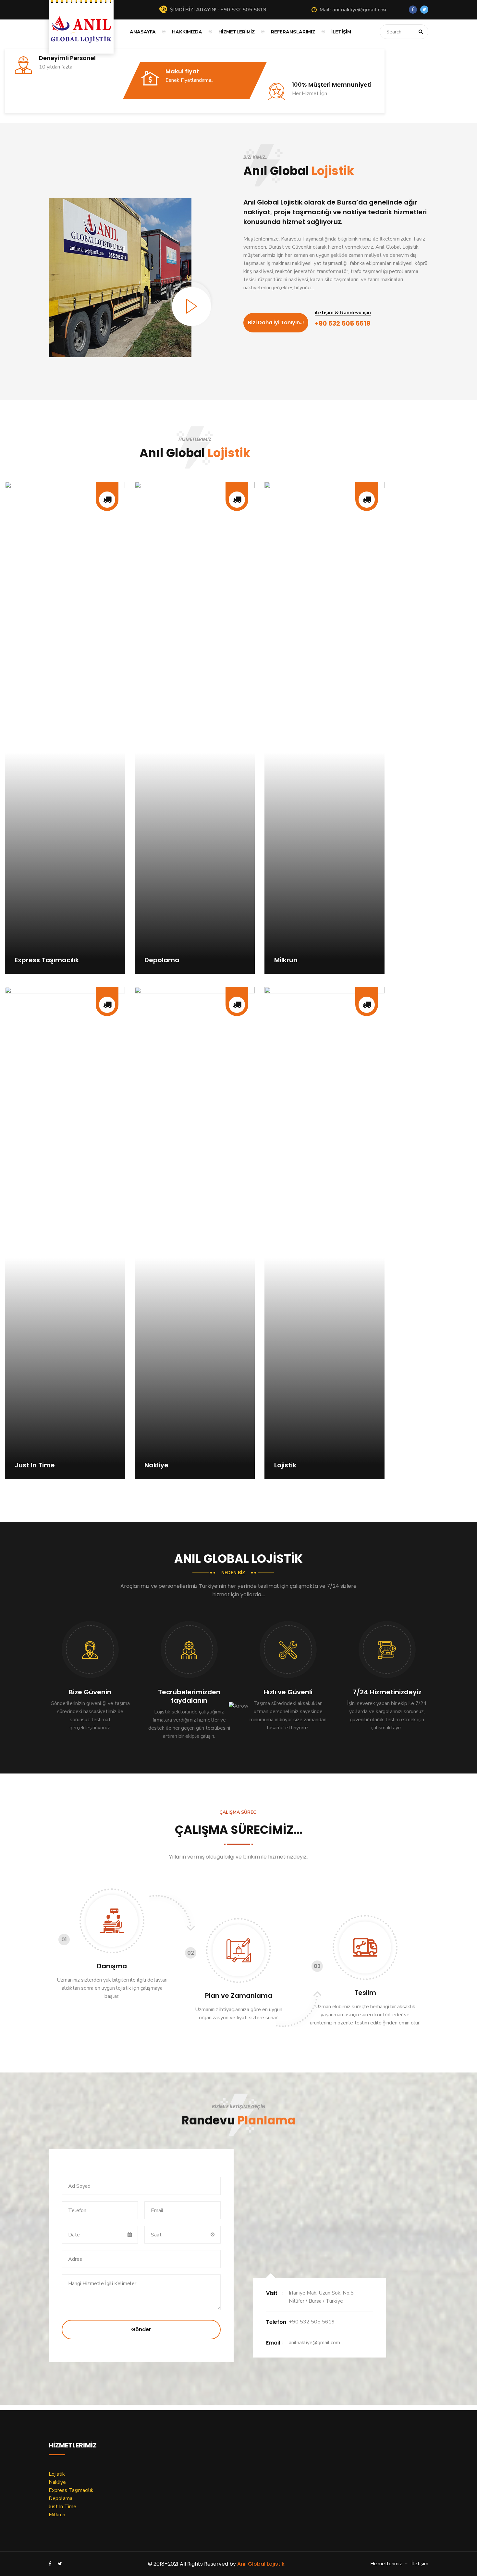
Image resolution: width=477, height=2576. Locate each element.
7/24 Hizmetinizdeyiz (387, 1692)
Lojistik (57, 2474)
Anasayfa (143, 32)
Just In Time (62, 2507)
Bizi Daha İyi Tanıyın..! (276, 323)
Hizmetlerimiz (237, 32)
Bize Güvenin (90, 1692)
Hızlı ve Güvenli (288, 1692)
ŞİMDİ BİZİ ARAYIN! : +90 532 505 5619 (218, 10)
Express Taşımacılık (71, 2490)
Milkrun (57, 2515)
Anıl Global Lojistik (261, 2564)
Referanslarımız (293, 32)
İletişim (341, 32)
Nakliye (57, 2482)
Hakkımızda (187, 32)
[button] (353, 10)
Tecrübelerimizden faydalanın (189, 1696)
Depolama (61, 2498)
